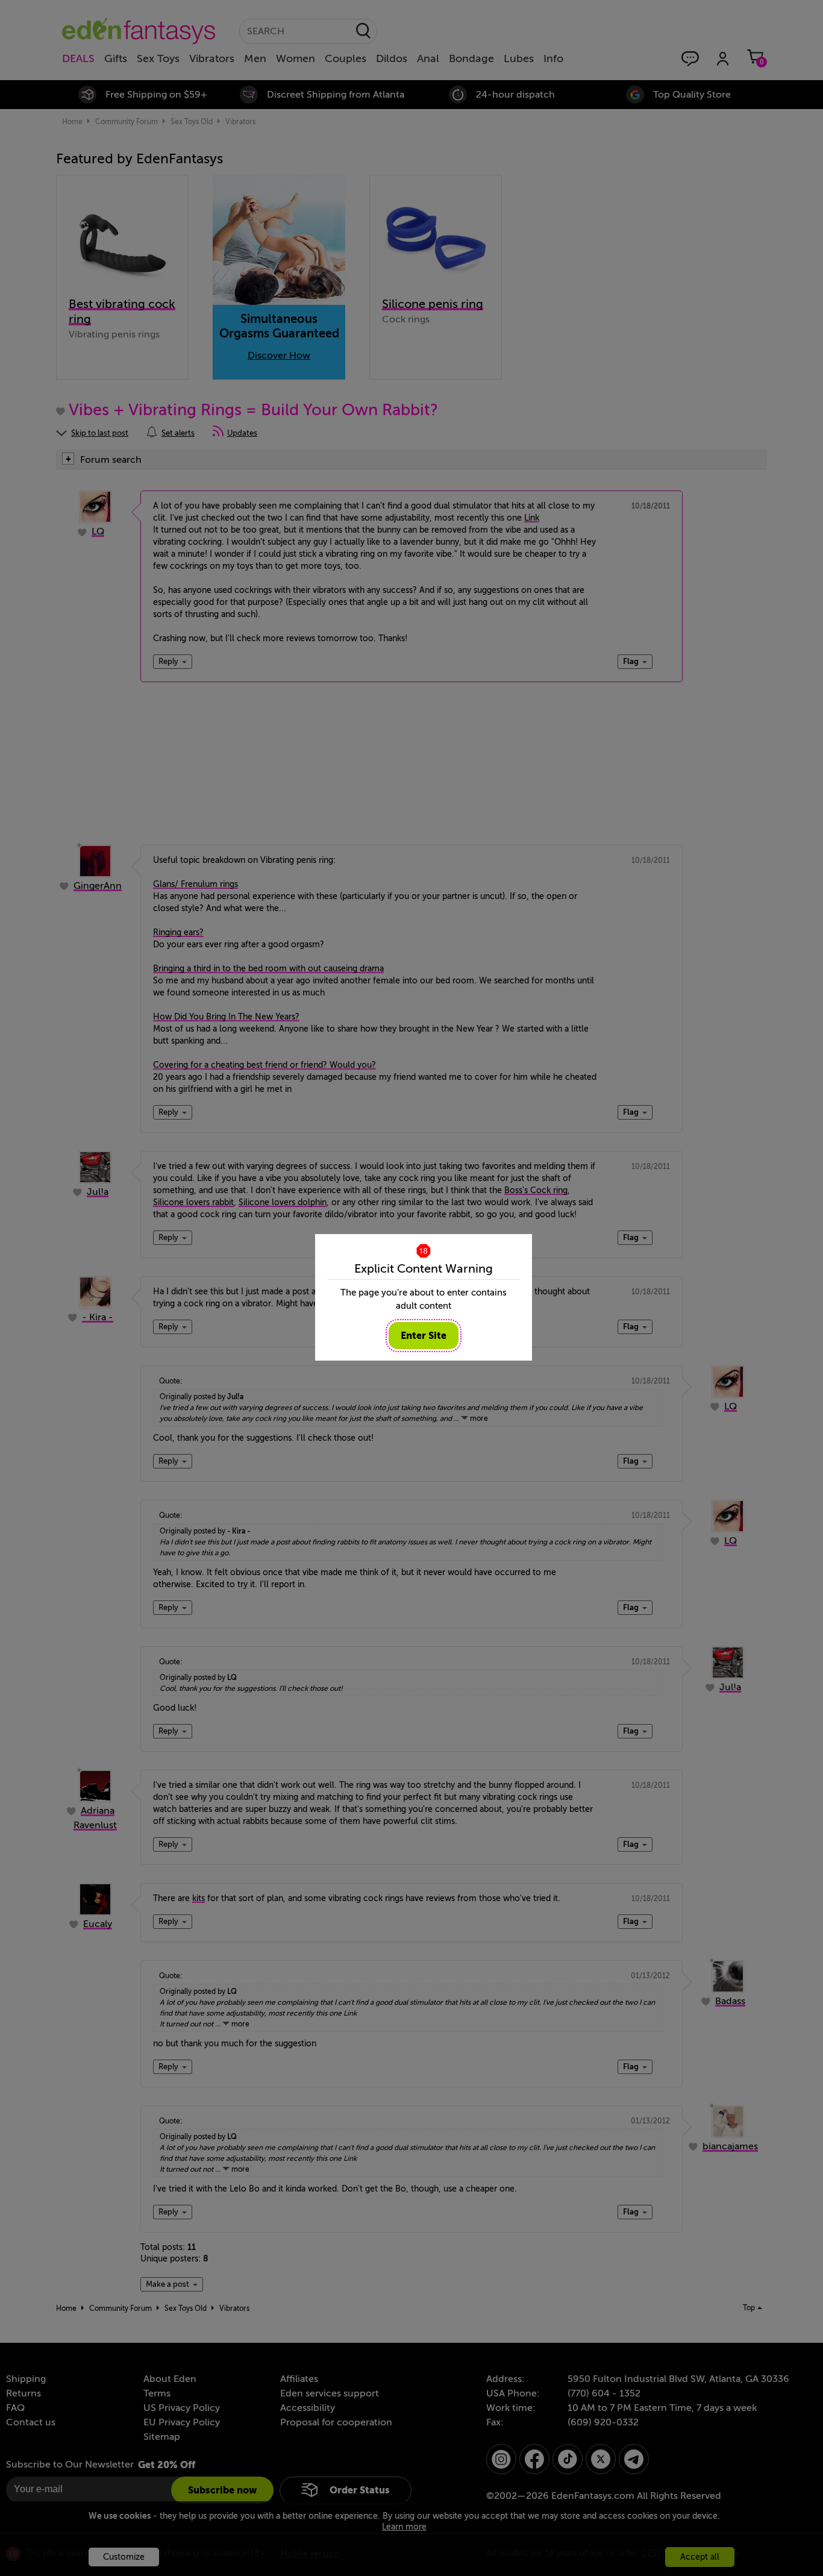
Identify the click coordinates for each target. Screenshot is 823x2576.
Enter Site (424, 1336)
